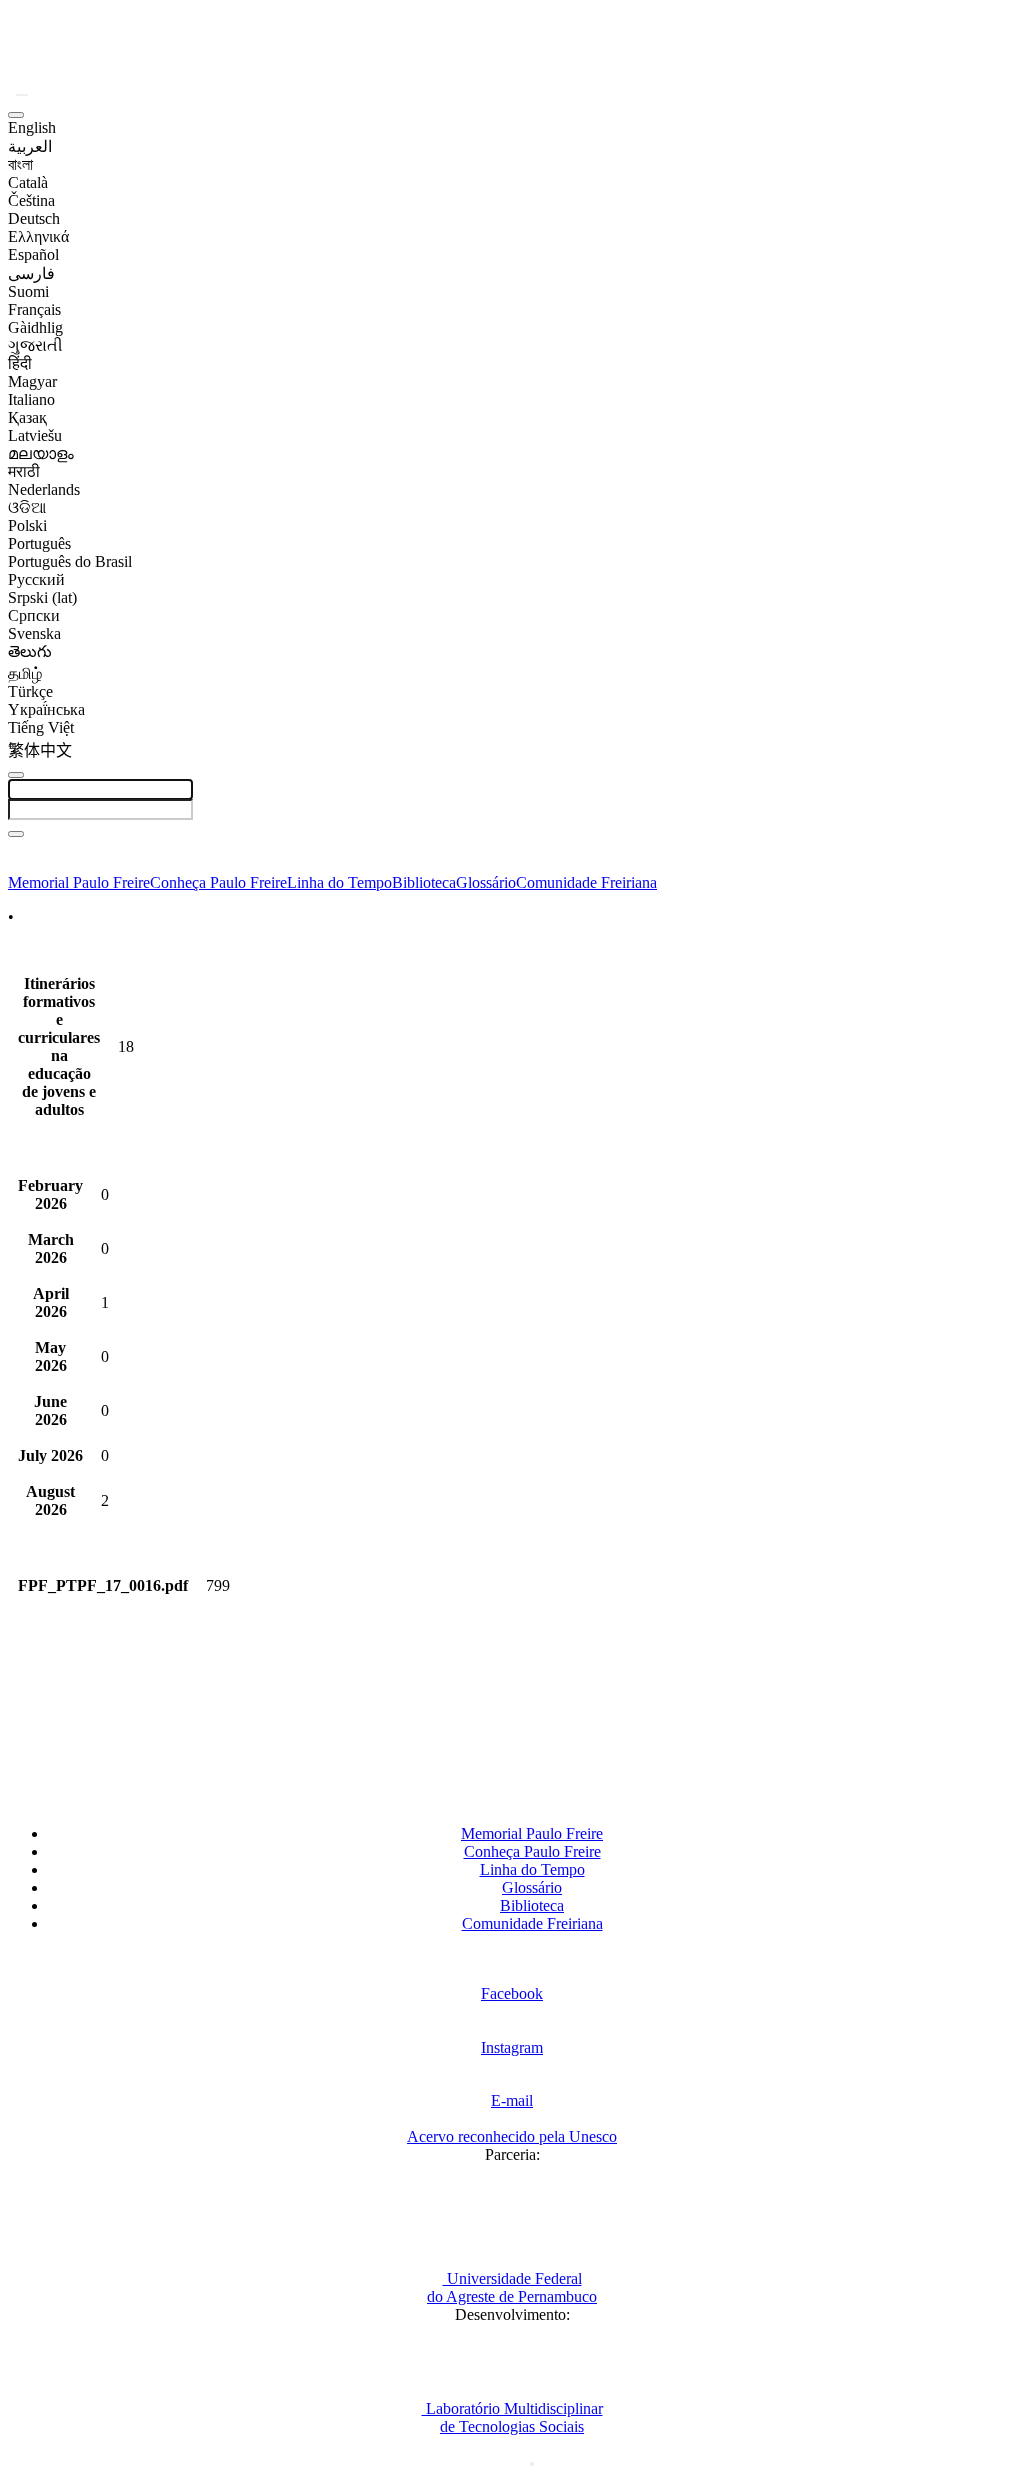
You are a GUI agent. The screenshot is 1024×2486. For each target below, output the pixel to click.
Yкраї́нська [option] (46, 709)
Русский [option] (36, 579)
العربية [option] (30, 146)
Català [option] (28, 182)
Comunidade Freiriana (586, 882)
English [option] (32, 127)
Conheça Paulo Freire (218, 882)
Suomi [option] (28, 291)
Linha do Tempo (339, 882)
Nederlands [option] (44, 489)
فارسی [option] (31, 273)
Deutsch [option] (34, 218)
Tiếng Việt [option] (41, 727)
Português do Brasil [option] (70, 561)
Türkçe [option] (30, 691)
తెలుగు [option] (30, 651)
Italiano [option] (31, 399)
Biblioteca (424, 882)
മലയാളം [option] (41, 453)
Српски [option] (34, 615)
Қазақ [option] (27, 417)
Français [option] (34, 309)
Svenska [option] (34, 633)
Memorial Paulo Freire (79, 882)
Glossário (486, 882)
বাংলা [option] (20, 164)
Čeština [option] (31, 200)
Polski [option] (27, 525)
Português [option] (39, 543)
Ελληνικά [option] (38, 236)
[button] (22, 95)
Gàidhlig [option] (35, 327)
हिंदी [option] (20, 363)
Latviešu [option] (35, 435)
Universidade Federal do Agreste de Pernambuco (512, 2287)
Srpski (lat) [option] (42, 597)
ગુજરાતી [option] (35, 345)
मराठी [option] (24, 471)
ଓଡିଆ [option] (27, 507)
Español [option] (33, 254)
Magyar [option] (32, 381)
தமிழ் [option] (25, 673)
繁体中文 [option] (40, 750)
